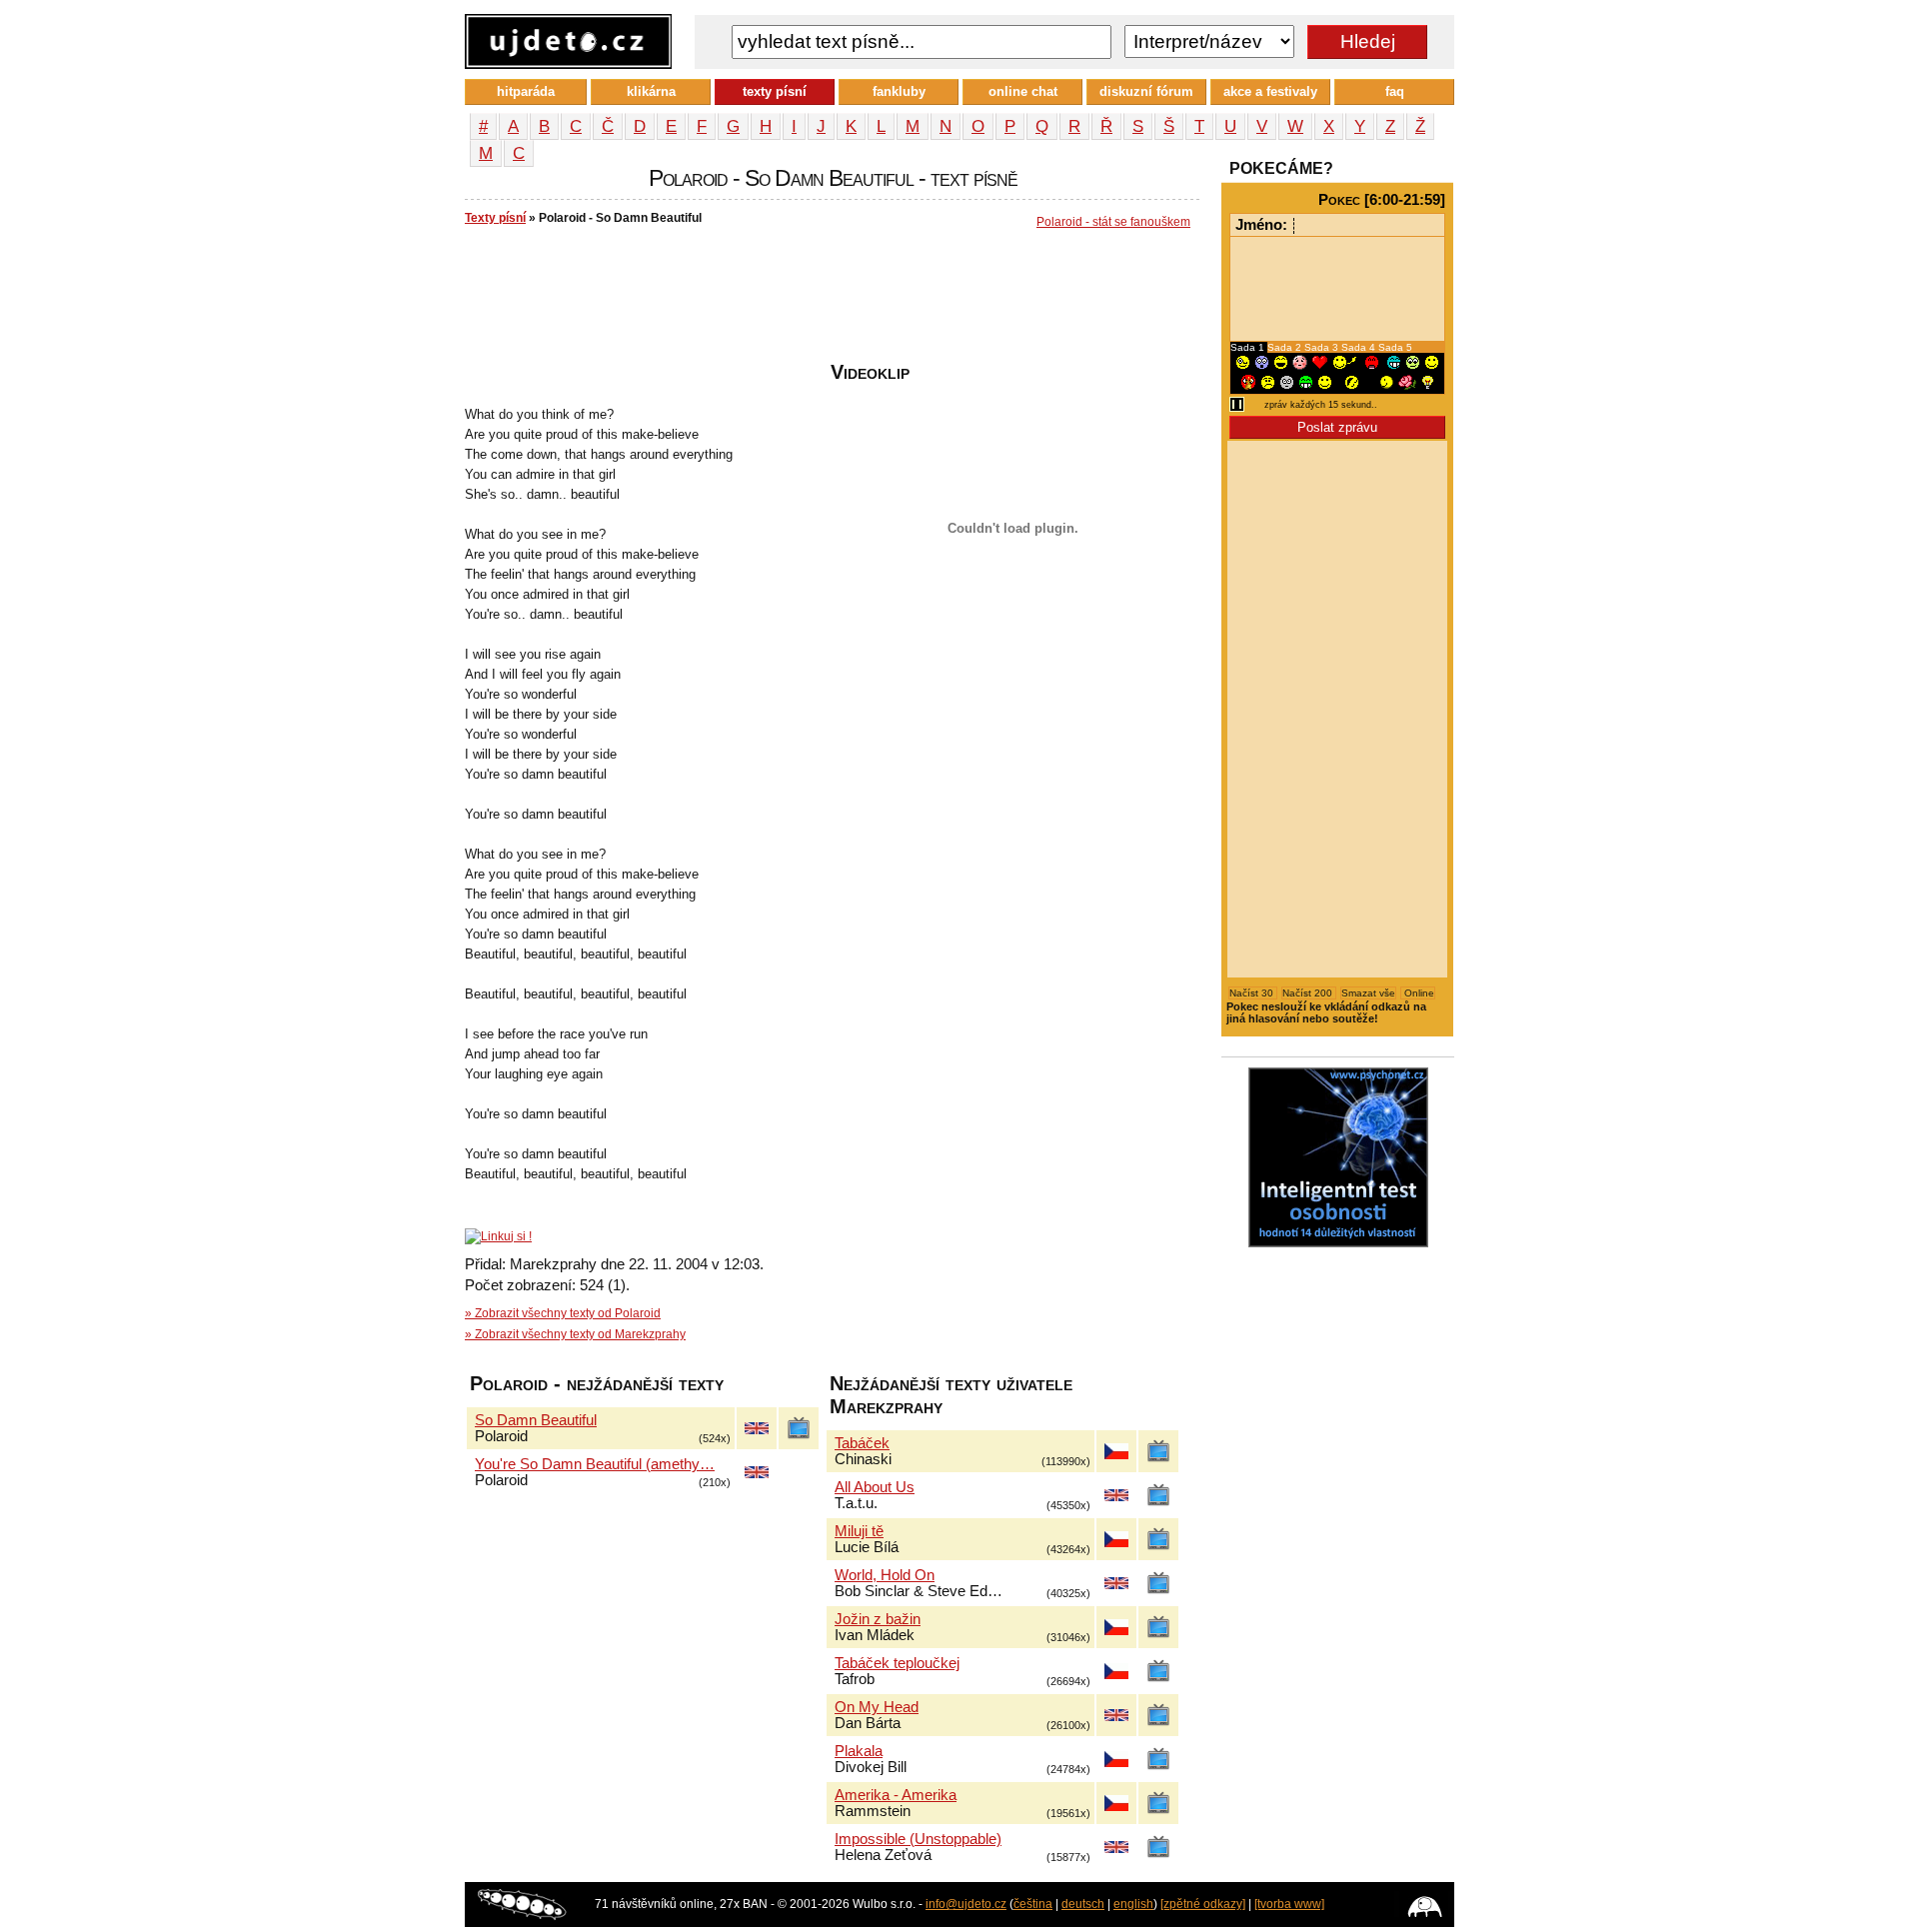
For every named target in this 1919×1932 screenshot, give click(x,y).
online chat (1023, 91)
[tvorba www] (1289, 1904)
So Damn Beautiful (536, 1420)
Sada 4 (1360, 347)
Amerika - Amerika (896, 1795)
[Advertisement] (829, 301)
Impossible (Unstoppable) (918, 1839)
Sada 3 (1323, 347)
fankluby (899, 91)
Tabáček (862, 1443)
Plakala (859, 1751)
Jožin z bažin (878, 1619)
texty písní (775, 91)
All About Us (875, 1487)
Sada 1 (1249, 347)
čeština (1033, 1904)
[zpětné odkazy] (1203, 1904)
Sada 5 (1395, 347)
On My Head (877, 1707)
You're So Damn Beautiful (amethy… (595, 1464)
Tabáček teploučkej (897, 1663)
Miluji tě (859, 1531)
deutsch (1083, 1904)
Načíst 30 (1253, 993)
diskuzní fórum (1146, 91)
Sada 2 (1286, 347)
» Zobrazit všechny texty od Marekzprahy (575, 1334)
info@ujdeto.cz (966, 1904)
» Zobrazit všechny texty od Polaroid (563, 1313)
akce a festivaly (1270, 91)
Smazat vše (1368, 993)
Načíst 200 (1309, 993)
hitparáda (526, 91)
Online (1418, 993)
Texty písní (495, 218)
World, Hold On (885, 1575)
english (1133, 1904)
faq (1395, 91)
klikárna (651, 91)
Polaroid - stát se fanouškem (1113, 222)
